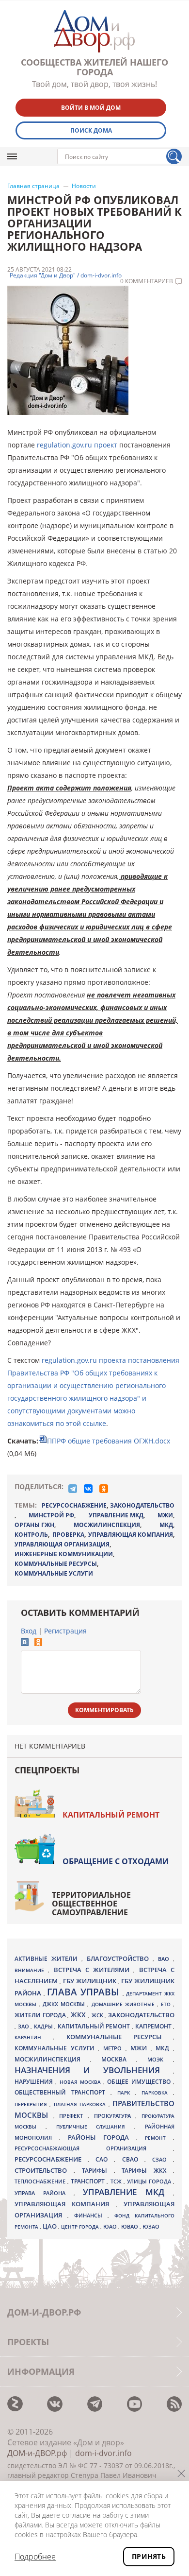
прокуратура (115, 2116)
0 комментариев (147, 281)
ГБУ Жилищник (91, 1981)
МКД (166, 1525)
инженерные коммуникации (64, 1554)
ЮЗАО (151, 2227)
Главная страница (33, 186)
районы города (102, 2137)
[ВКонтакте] (88, 1489)
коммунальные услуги (54, 1573)
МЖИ (165, 1515)
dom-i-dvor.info (103, 2453)
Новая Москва (82, 2082)
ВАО (165, 1959)
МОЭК (160, 2059)
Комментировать (104, 1710)
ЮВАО (130, 2226)
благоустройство (120, 1958)
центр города (81, 2227)
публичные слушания (95, 2127)
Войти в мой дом (91, 108)
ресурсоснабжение (74, 1505)
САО (105, 2159)
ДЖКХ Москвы (65, 2004)
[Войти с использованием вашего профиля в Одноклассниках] (38, 1643)
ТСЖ (117, 2181)
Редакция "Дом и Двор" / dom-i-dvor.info (66, 275)
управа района (44, 2193)
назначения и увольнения (94, 2070)
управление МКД (116, 1515)
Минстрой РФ (51, 1515)
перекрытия (32, 2104)
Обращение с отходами (116, 1861)
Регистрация (65, 1631)
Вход (29, 1631)
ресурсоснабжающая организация (94, 2148)
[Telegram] (73, 1489)
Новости (84, 186)
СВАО (133, 2159)
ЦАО (50, 2226)
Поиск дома (91, 130)
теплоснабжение (41, 2181)
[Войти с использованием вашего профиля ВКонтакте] (25, 1643)
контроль (31, 1535)
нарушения (35, 2082)
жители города (41, 2015)
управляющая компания (131, 1535)
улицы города (150, 2181)
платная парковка (81, 2104)
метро (114, 2048)
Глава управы (85, 1992)
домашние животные (124, 2004)
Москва (119, 2059)
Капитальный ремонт (111, 1815)
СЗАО (163, 2160)
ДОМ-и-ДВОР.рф (37, 2453)
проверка (68, 1535)
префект (73, 2116)
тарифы (98, 2171)
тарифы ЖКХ (147, 2171)
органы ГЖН (34, 1525)
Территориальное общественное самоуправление (91, 1904)
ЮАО (111, 2227)
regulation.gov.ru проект (77, 445)
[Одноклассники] (104, 1489)
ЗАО (24, 2026)
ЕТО (167, 2004)
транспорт (89, 2181)
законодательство (142, 1505)
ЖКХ (79, 2015)
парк (126, 2093)
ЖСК (98, 2015)
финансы (91, 2215)
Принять (149, 2556)
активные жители (48, 1959)
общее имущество (140, 2082)
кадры (44, 2026)
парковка (157, 2093)
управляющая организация (62, 1544)
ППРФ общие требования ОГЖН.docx (109, 1441)
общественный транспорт (63, 2092)
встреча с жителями (94, 1970)
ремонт (159, 2138)
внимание (31, 1970)
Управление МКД (128, 2192)
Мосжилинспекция (107, 1525)
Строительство (44, 2170)
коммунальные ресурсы (56, 1564)
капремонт (154, 2026)
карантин (34, 2037)
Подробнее (35, 2557)
